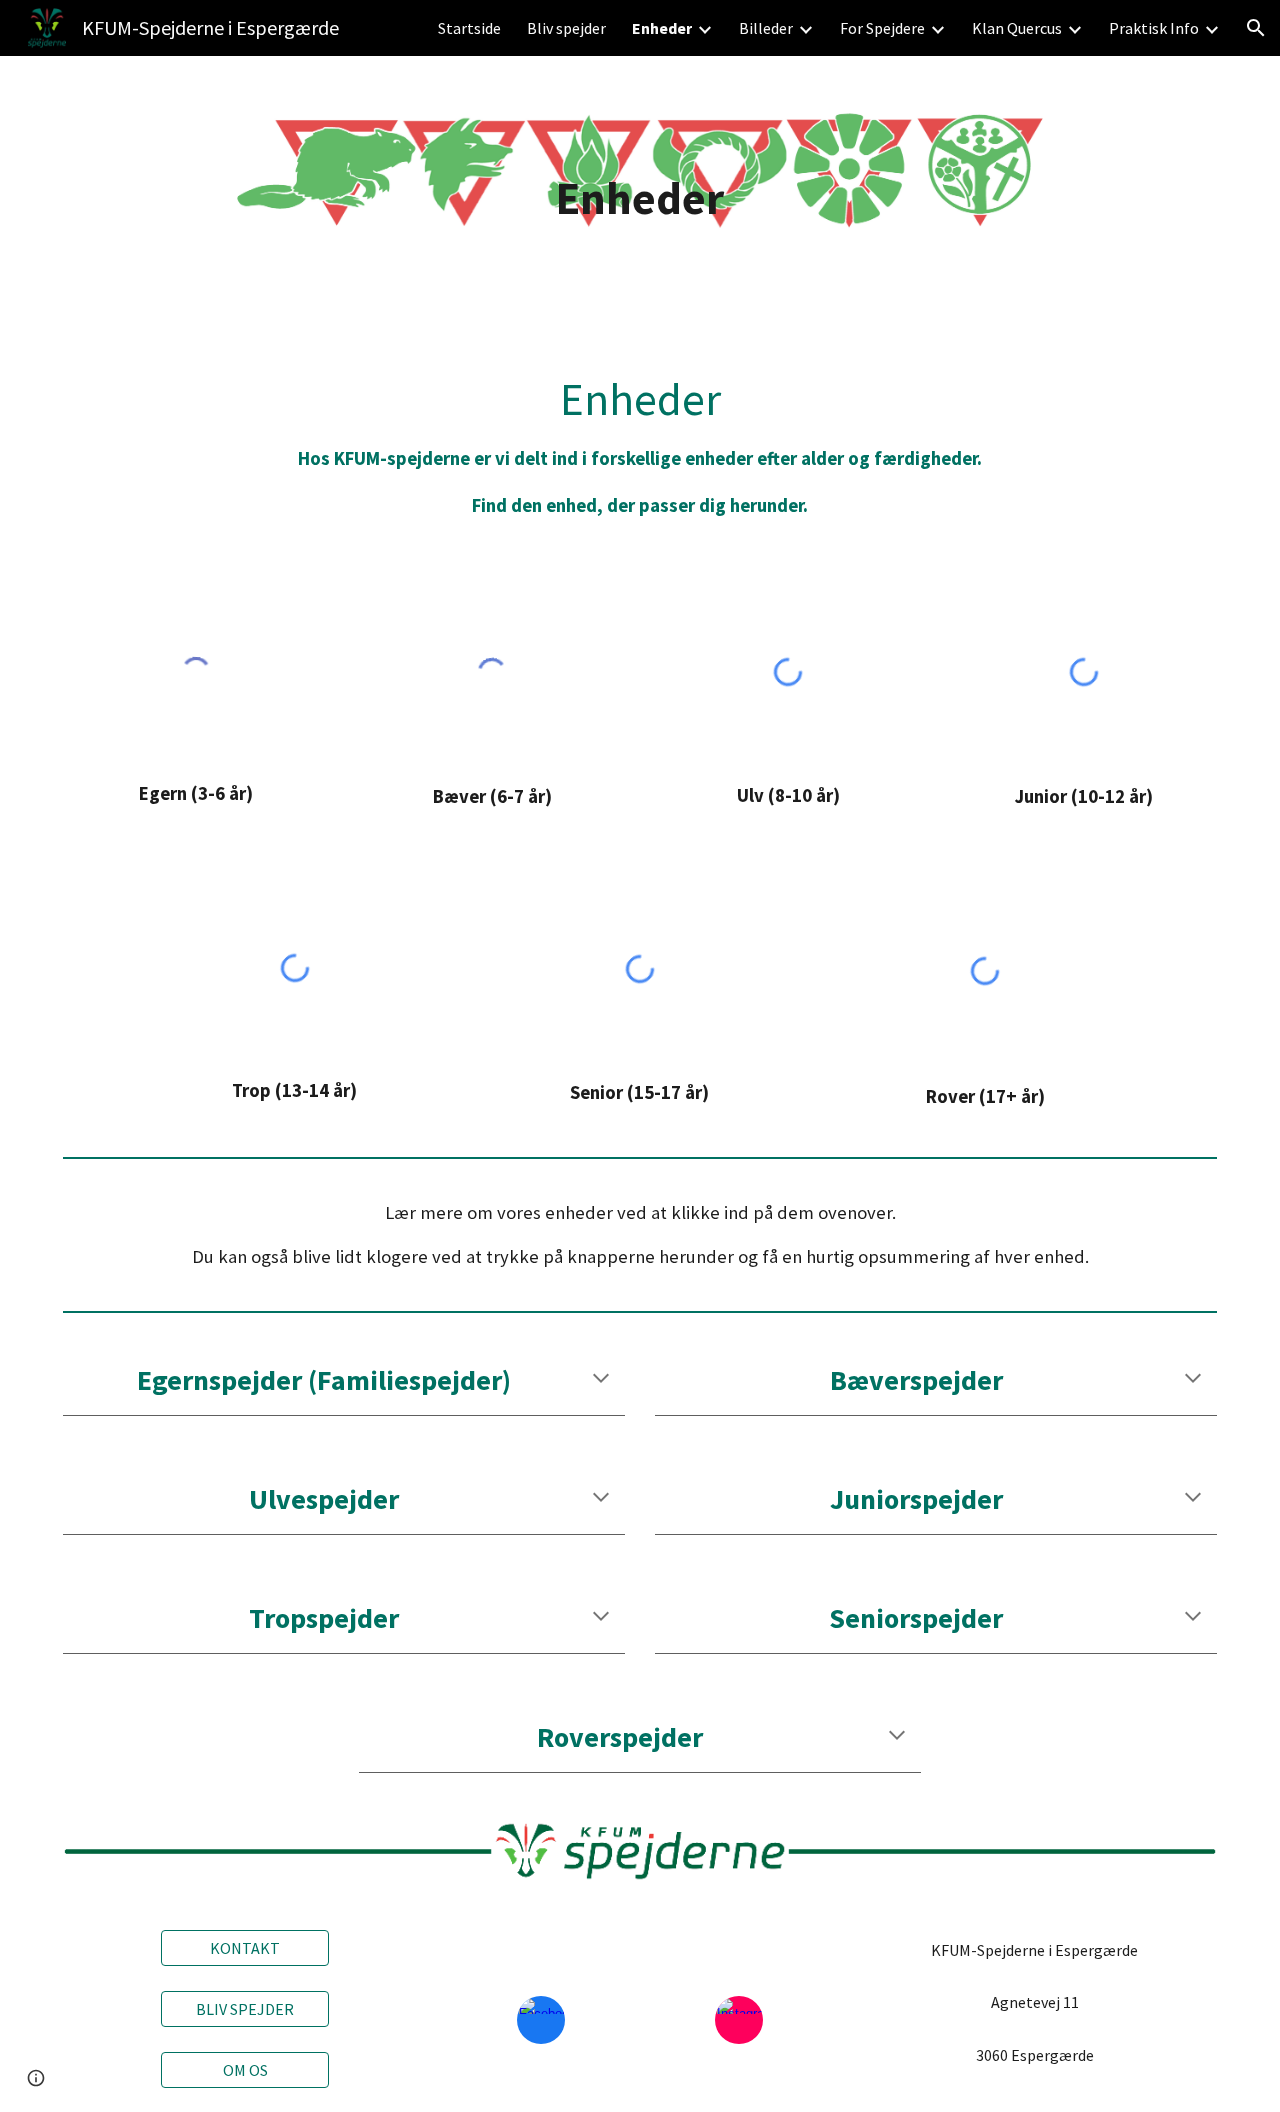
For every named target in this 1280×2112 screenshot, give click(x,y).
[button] (1256, 28)
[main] (640, 198)
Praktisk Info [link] (1154, 28)
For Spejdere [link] (882, 28)
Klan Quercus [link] (1017, 28)
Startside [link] (469, 28)
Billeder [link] (766, 28)
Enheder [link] (662, 28)
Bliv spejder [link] (566, 28)
